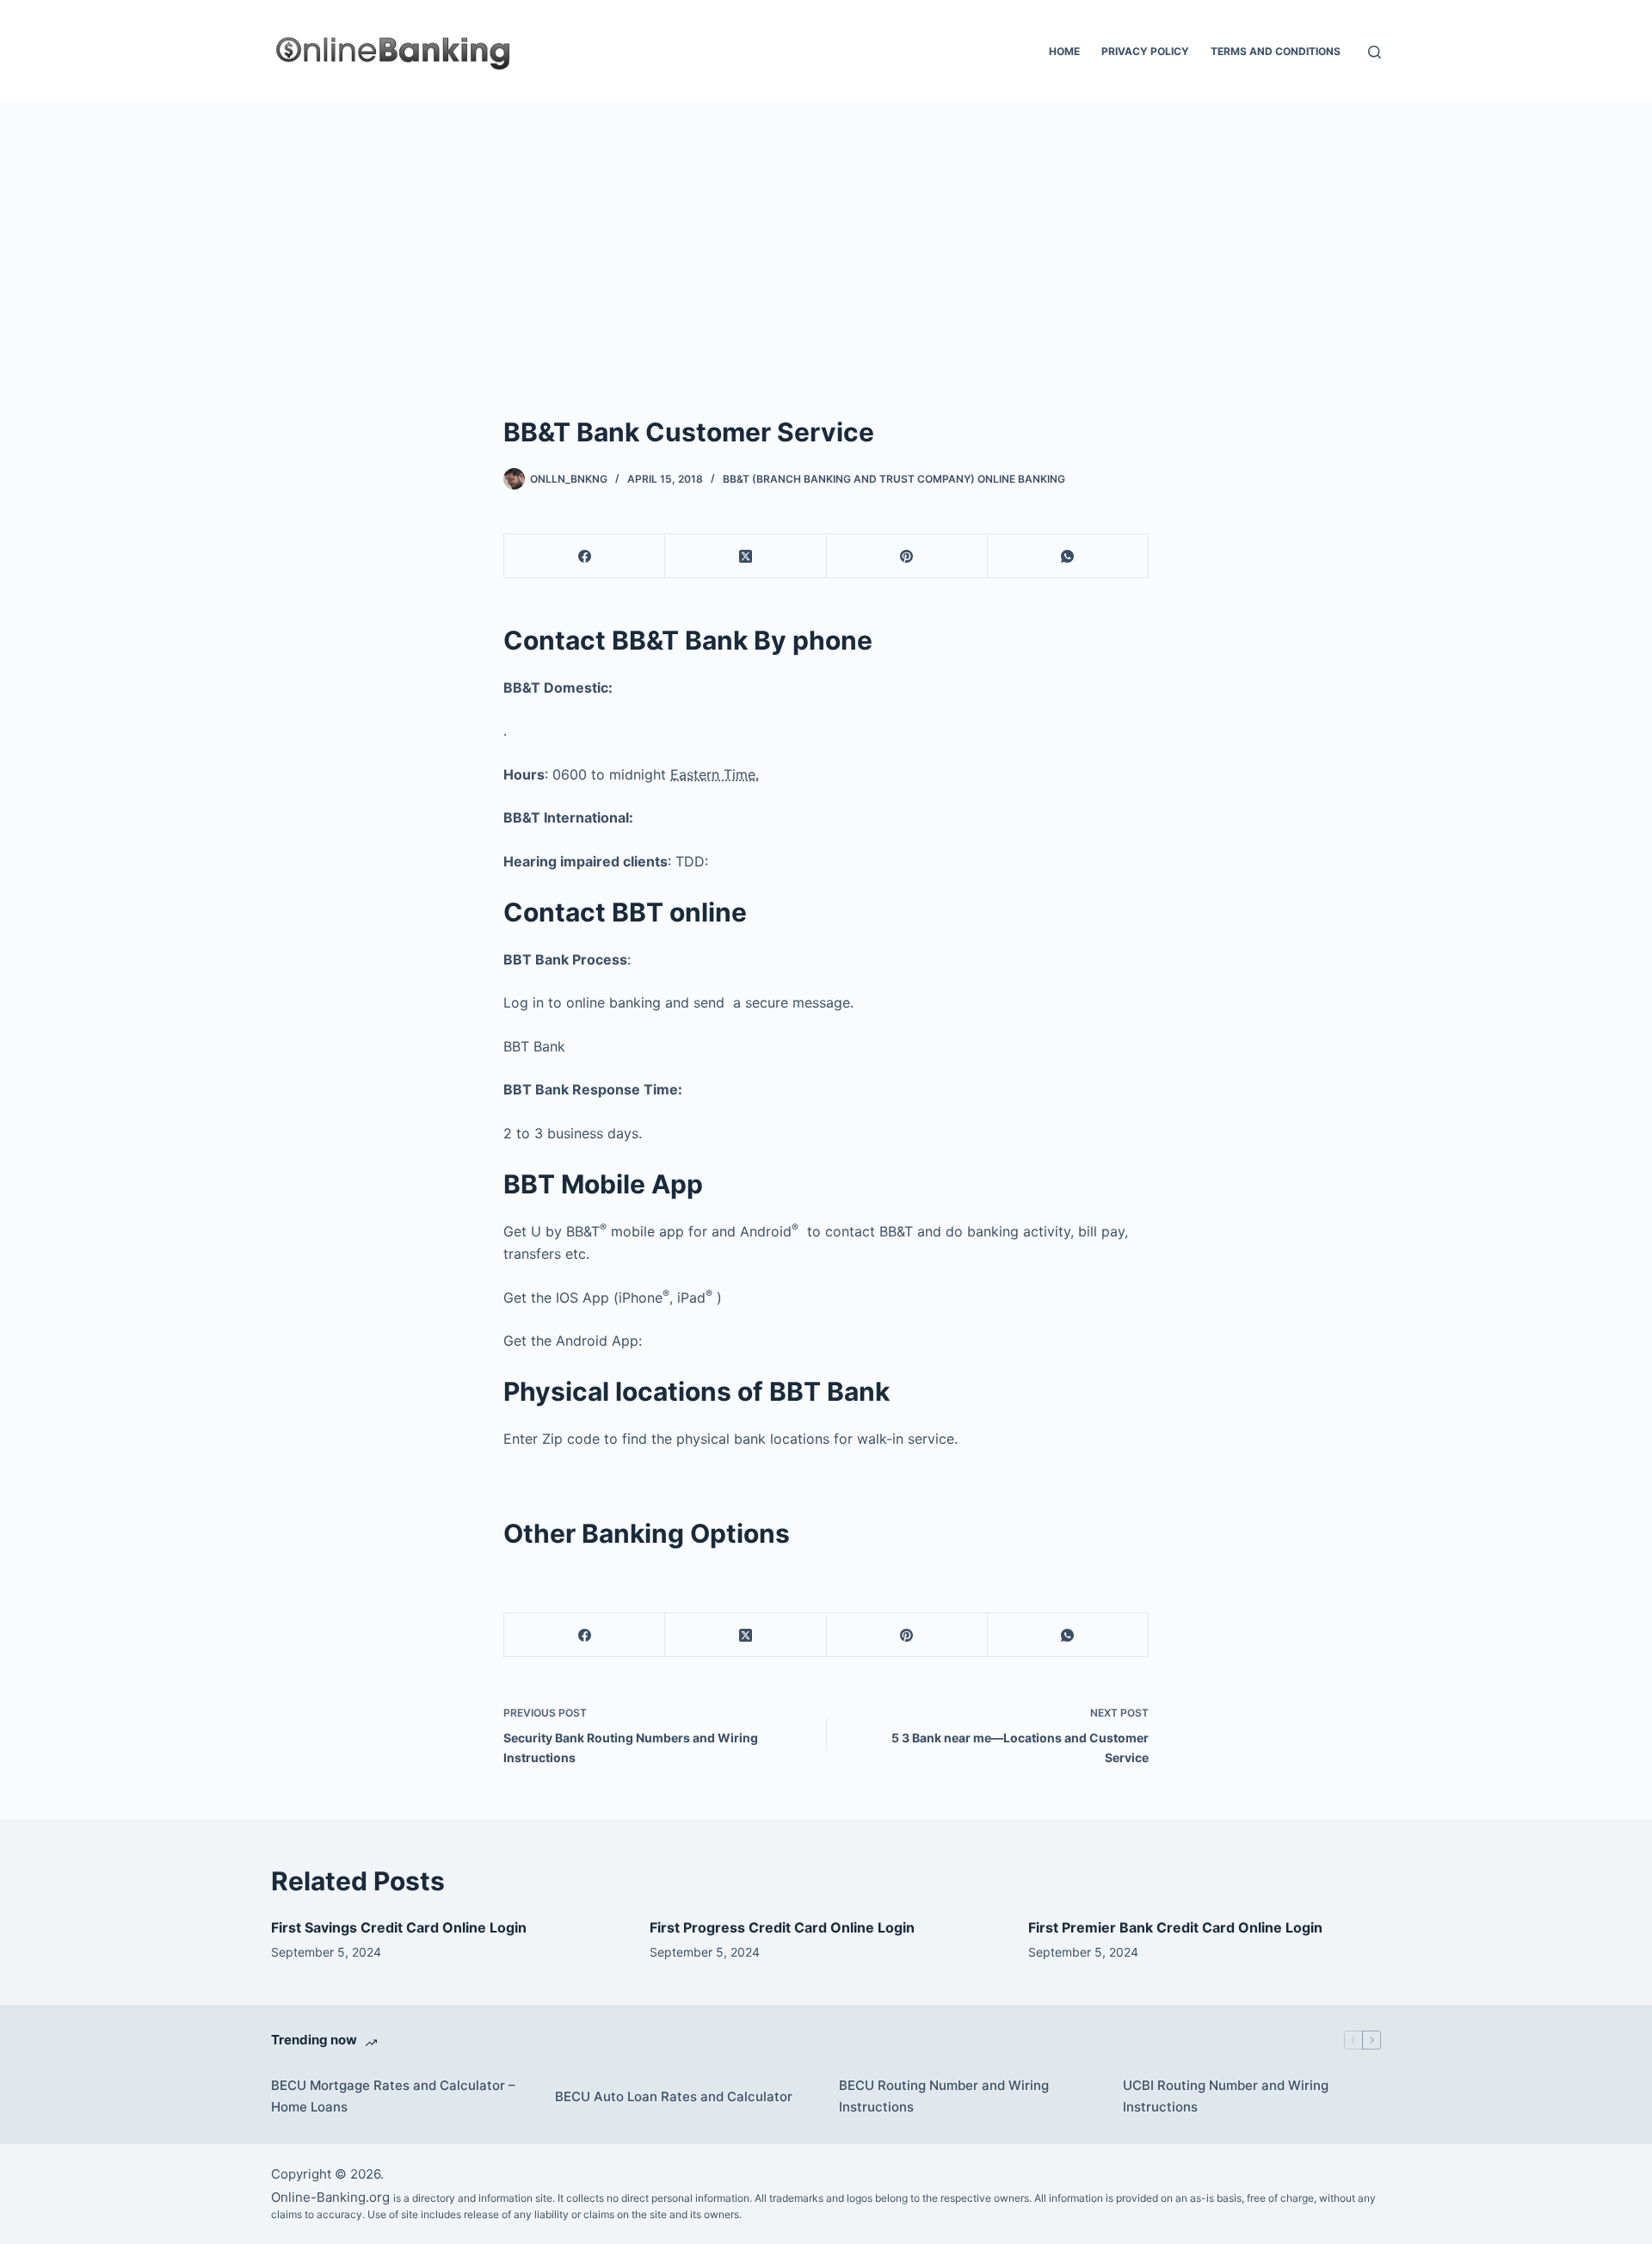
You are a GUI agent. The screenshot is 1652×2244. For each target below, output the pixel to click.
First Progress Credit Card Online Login (782, 1927)
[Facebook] (585, 556)
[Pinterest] (907, 556)
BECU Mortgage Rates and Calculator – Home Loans (393, 2096)
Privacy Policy (1145, 51)
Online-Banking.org (330, 2197)
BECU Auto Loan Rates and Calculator (674, 2096)
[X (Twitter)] (746, 556)
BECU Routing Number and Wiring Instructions (944, 2096)
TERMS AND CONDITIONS (1276, 51)
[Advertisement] (826, 232)
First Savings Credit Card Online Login (399, 1927)
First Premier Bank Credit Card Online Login (1175, 1927)
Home (1064, 51)
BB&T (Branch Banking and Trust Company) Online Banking (894, 479)
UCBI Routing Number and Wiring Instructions (1226, 2096)
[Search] (1375, 52)
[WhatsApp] (1068, 556)
